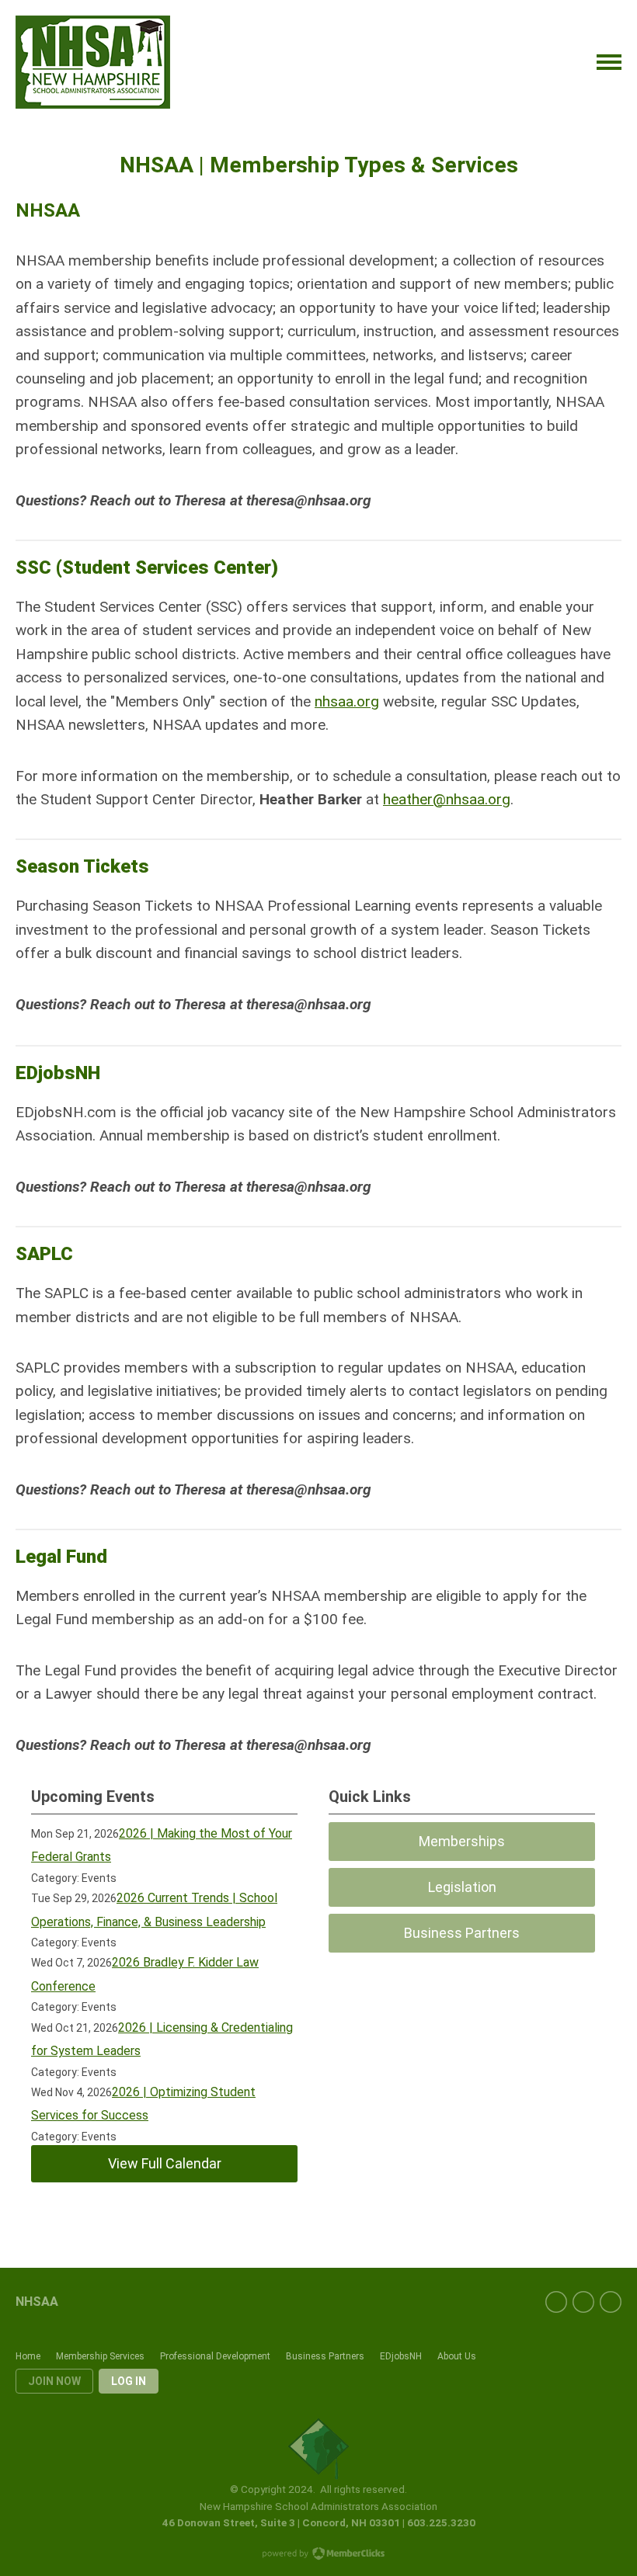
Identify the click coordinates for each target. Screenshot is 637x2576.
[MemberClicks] (93, 62)
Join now (54, 2381)
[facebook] (556, 2302)
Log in (129, 2381)
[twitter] (583, 2302)
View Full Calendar (165, 2163)
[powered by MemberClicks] (318, 2555)
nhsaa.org (347, 701)
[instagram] (611, 2302)
